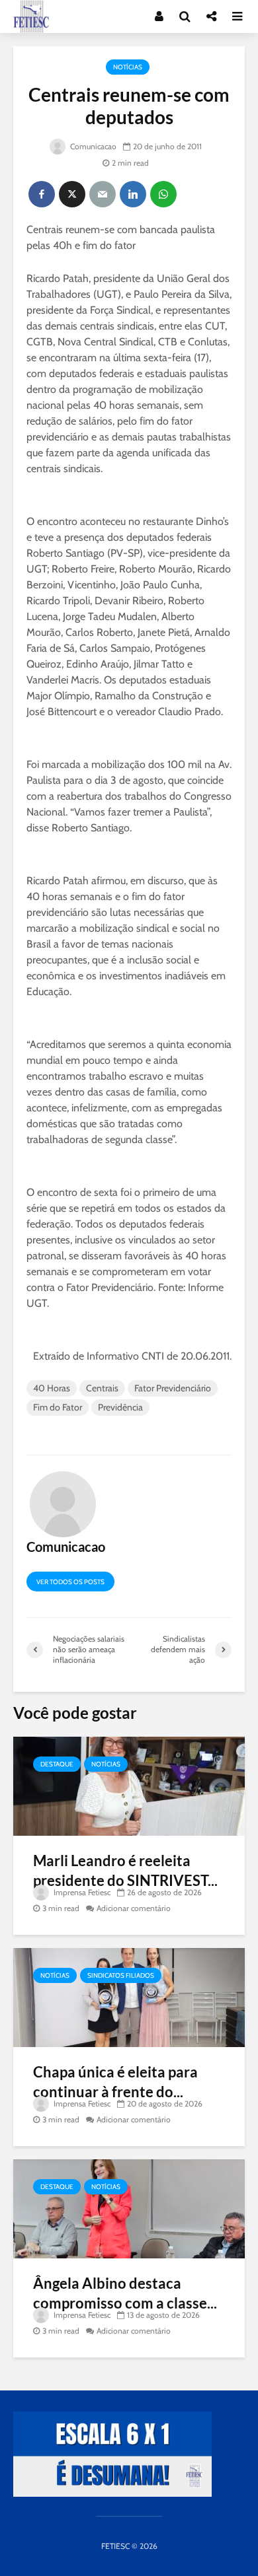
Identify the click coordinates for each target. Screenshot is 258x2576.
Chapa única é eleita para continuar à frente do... (115, 2082)
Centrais (102, 1388)
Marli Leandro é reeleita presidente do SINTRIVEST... (125, 1870)
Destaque (57, 1764)
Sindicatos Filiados (121, 1975)
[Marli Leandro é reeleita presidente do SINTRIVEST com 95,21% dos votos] (129, 1785)
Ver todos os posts (70, 1582)
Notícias (128, 67)
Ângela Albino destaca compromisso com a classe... (125, 2293)
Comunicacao (92, 146)
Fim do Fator (58, 1407)
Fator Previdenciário (173, 1388)
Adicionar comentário (134, 1908)
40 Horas (52, 1388)
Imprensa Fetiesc (81, 1892)
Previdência (120, 1407)
